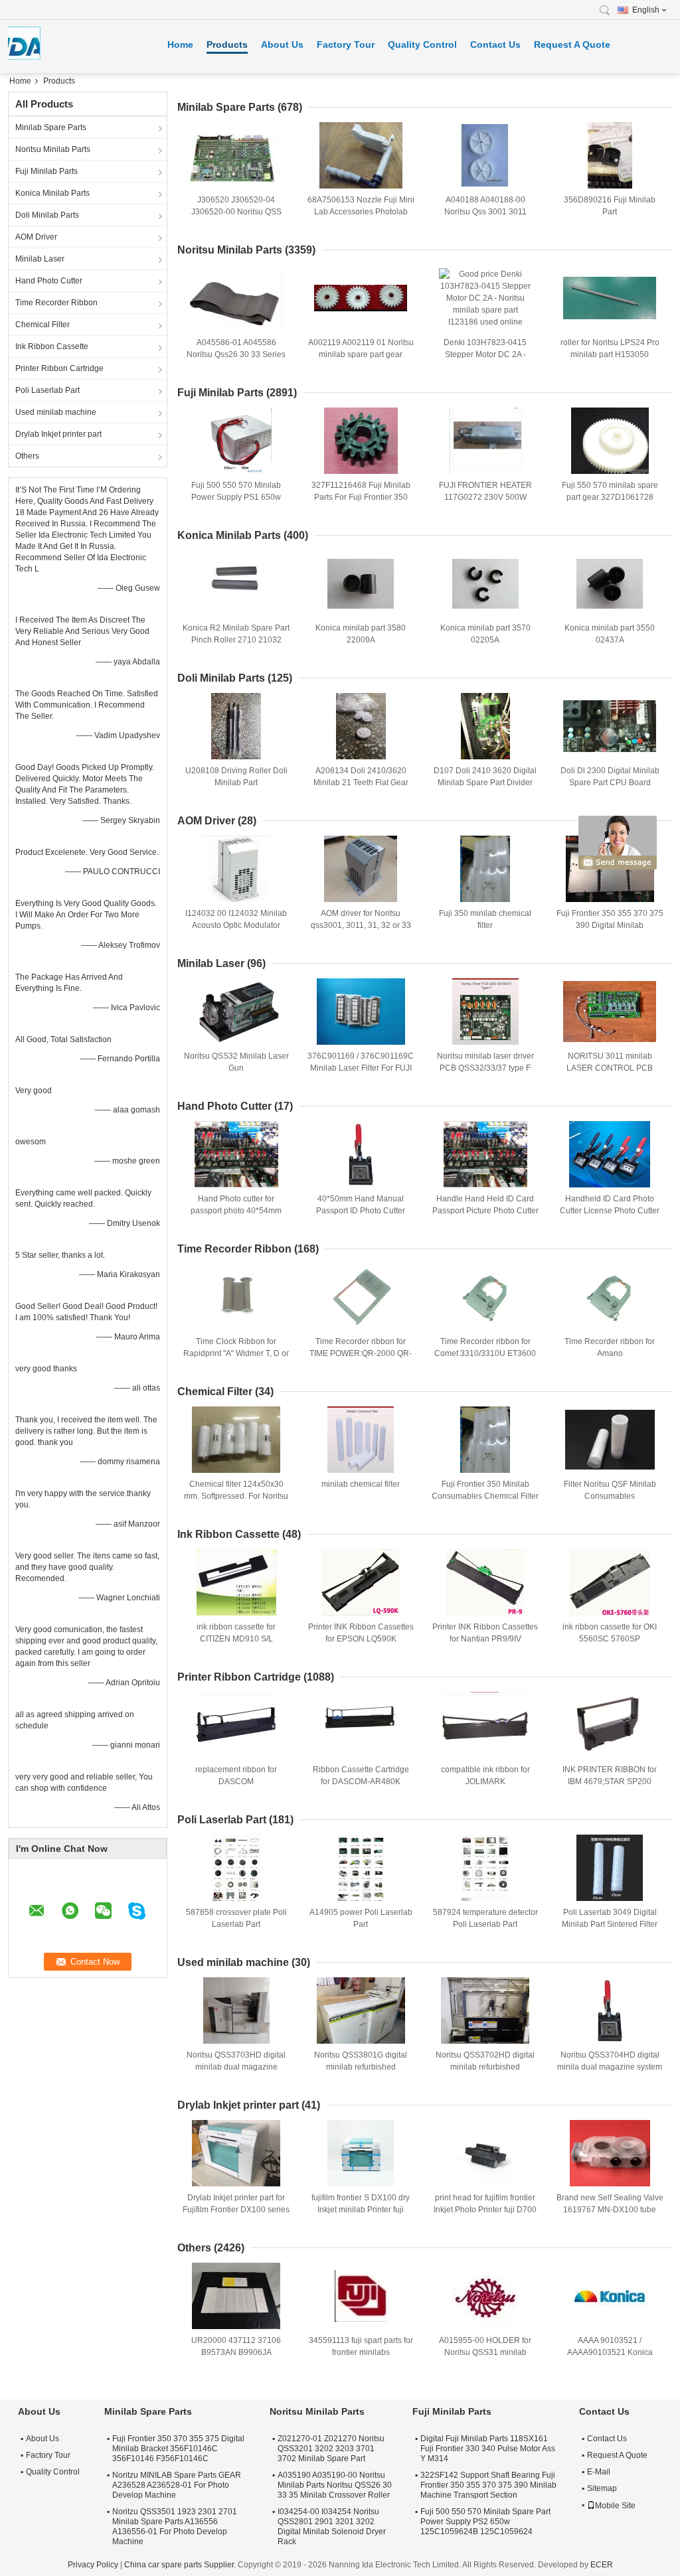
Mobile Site (615, 2506)
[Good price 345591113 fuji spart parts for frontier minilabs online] (361, 2296)
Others (27, 456)
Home (180, 44)
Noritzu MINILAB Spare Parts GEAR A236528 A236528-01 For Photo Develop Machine (177, 2485)
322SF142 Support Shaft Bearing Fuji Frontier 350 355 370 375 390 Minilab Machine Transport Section (488, 2485)
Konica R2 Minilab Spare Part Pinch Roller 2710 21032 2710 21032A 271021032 (236, 640)
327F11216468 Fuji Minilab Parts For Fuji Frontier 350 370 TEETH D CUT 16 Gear (361, 497)
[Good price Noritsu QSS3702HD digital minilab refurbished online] (485, 2010)
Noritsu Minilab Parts (53, 149)
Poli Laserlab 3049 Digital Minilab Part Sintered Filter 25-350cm (610, 1924)
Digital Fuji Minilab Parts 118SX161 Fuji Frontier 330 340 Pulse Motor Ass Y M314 (488, 2449)
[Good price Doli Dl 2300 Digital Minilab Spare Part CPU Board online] (610, 726)
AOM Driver (36, 237)
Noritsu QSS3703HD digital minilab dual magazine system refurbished (236, 2067)
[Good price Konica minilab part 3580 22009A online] (361, 583)
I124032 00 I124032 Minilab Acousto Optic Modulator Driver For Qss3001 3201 (236, 925)
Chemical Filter (42, 325)
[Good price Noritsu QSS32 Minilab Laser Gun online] (236, 1012)
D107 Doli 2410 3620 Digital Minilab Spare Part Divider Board (485, 783)
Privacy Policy (93, 2565)
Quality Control (422, 44)
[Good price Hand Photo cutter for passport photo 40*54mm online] (236, 1154)
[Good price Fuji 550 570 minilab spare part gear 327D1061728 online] (610, 441)
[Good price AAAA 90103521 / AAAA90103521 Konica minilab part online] (610, 2296)
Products (227, 44)
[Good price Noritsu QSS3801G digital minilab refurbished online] (361, 2010)
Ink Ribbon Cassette (52, 346)
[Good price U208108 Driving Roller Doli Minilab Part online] (236, 726)
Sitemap (602, 2488)
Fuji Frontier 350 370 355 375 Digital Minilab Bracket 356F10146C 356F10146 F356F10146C (178, 2449)
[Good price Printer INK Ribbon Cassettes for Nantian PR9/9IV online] (485, 1582)
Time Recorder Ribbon (56, 303)
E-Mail (599, 2472)
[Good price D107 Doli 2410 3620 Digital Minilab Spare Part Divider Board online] (485, 726)
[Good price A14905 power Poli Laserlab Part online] (361, 1868)
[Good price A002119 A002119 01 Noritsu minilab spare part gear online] (361, 298)
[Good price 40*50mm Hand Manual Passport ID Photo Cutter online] (361, 1154)
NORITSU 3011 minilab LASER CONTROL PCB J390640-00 (610, 1068)
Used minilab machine (56, 412)
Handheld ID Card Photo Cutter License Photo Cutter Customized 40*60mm (610, 1211)
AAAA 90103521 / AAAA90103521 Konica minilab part (610, 2352)
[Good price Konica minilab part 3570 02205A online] (485, 583)
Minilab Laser (40, 259)
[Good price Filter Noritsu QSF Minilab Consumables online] (610, 1440)
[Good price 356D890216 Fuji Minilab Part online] (610, 155)
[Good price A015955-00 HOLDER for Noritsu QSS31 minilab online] (485, 2296)
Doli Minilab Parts (47, 215)
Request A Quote (572, 44)
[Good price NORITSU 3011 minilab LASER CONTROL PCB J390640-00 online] (610, 1012)
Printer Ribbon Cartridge (59, 368)
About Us (282, 44)
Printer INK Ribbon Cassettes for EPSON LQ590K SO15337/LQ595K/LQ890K (361, 1639)
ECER (602, 2565)
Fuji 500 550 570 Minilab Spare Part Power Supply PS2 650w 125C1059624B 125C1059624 (485, 2522)
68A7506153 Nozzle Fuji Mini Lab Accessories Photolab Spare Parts (361, 212)
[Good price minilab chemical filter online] (361, 1440)
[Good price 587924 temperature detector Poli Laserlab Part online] (485, 1868)
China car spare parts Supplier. (181, 2565)
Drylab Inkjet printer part (58, 434)
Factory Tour (346, 44)
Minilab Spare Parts (51, 127)
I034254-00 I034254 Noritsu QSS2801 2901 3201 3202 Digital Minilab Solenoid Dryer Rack (332, 2527)
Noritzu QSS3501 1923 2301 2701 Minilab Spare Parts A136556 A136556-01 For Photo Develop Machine (175, 2527)
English (646, 10)
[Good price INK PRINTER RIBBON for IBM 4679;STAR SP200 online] (610, 1725)
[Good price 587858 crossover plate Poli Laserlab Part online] (236, 1868)
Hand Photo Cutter (49, 281)
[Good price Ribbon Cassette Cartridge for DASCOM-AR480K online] (361, 1725)
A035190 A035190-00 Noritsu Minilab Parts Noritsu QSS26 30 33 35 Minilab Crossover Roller (335, 2485)
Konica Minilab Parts (52, 193)
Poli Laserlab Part (47, 390)
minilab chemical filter (361, 1484)
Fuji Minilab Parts (46, 171)
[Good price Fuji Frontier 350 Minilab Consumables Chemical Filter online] (485, 1440)
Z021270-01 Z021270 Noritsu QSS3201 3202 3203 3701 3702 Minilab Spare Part (331, 2449)
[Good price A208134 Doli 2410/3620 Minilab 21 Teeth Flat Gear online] (361, 726)
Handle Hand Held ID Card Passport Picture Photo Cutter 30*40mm (485, 1211)
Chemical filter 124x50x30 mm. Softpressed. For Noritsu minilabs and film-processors (236, 1496)
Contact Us (495, 44)
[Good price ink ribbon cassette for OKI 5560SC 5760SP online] (610, 1582)
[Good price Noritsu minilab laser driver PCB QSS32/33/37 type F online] (485, 1012)
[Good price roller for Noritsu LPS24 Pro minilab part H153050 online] (610, 298)
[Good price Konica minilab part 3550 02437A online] (610, 583)
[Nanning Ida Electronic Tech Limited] (608, 10)
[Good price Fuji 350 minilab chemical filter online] (485, 869)
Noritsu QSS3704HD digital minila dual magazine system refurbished (610, 2067)
